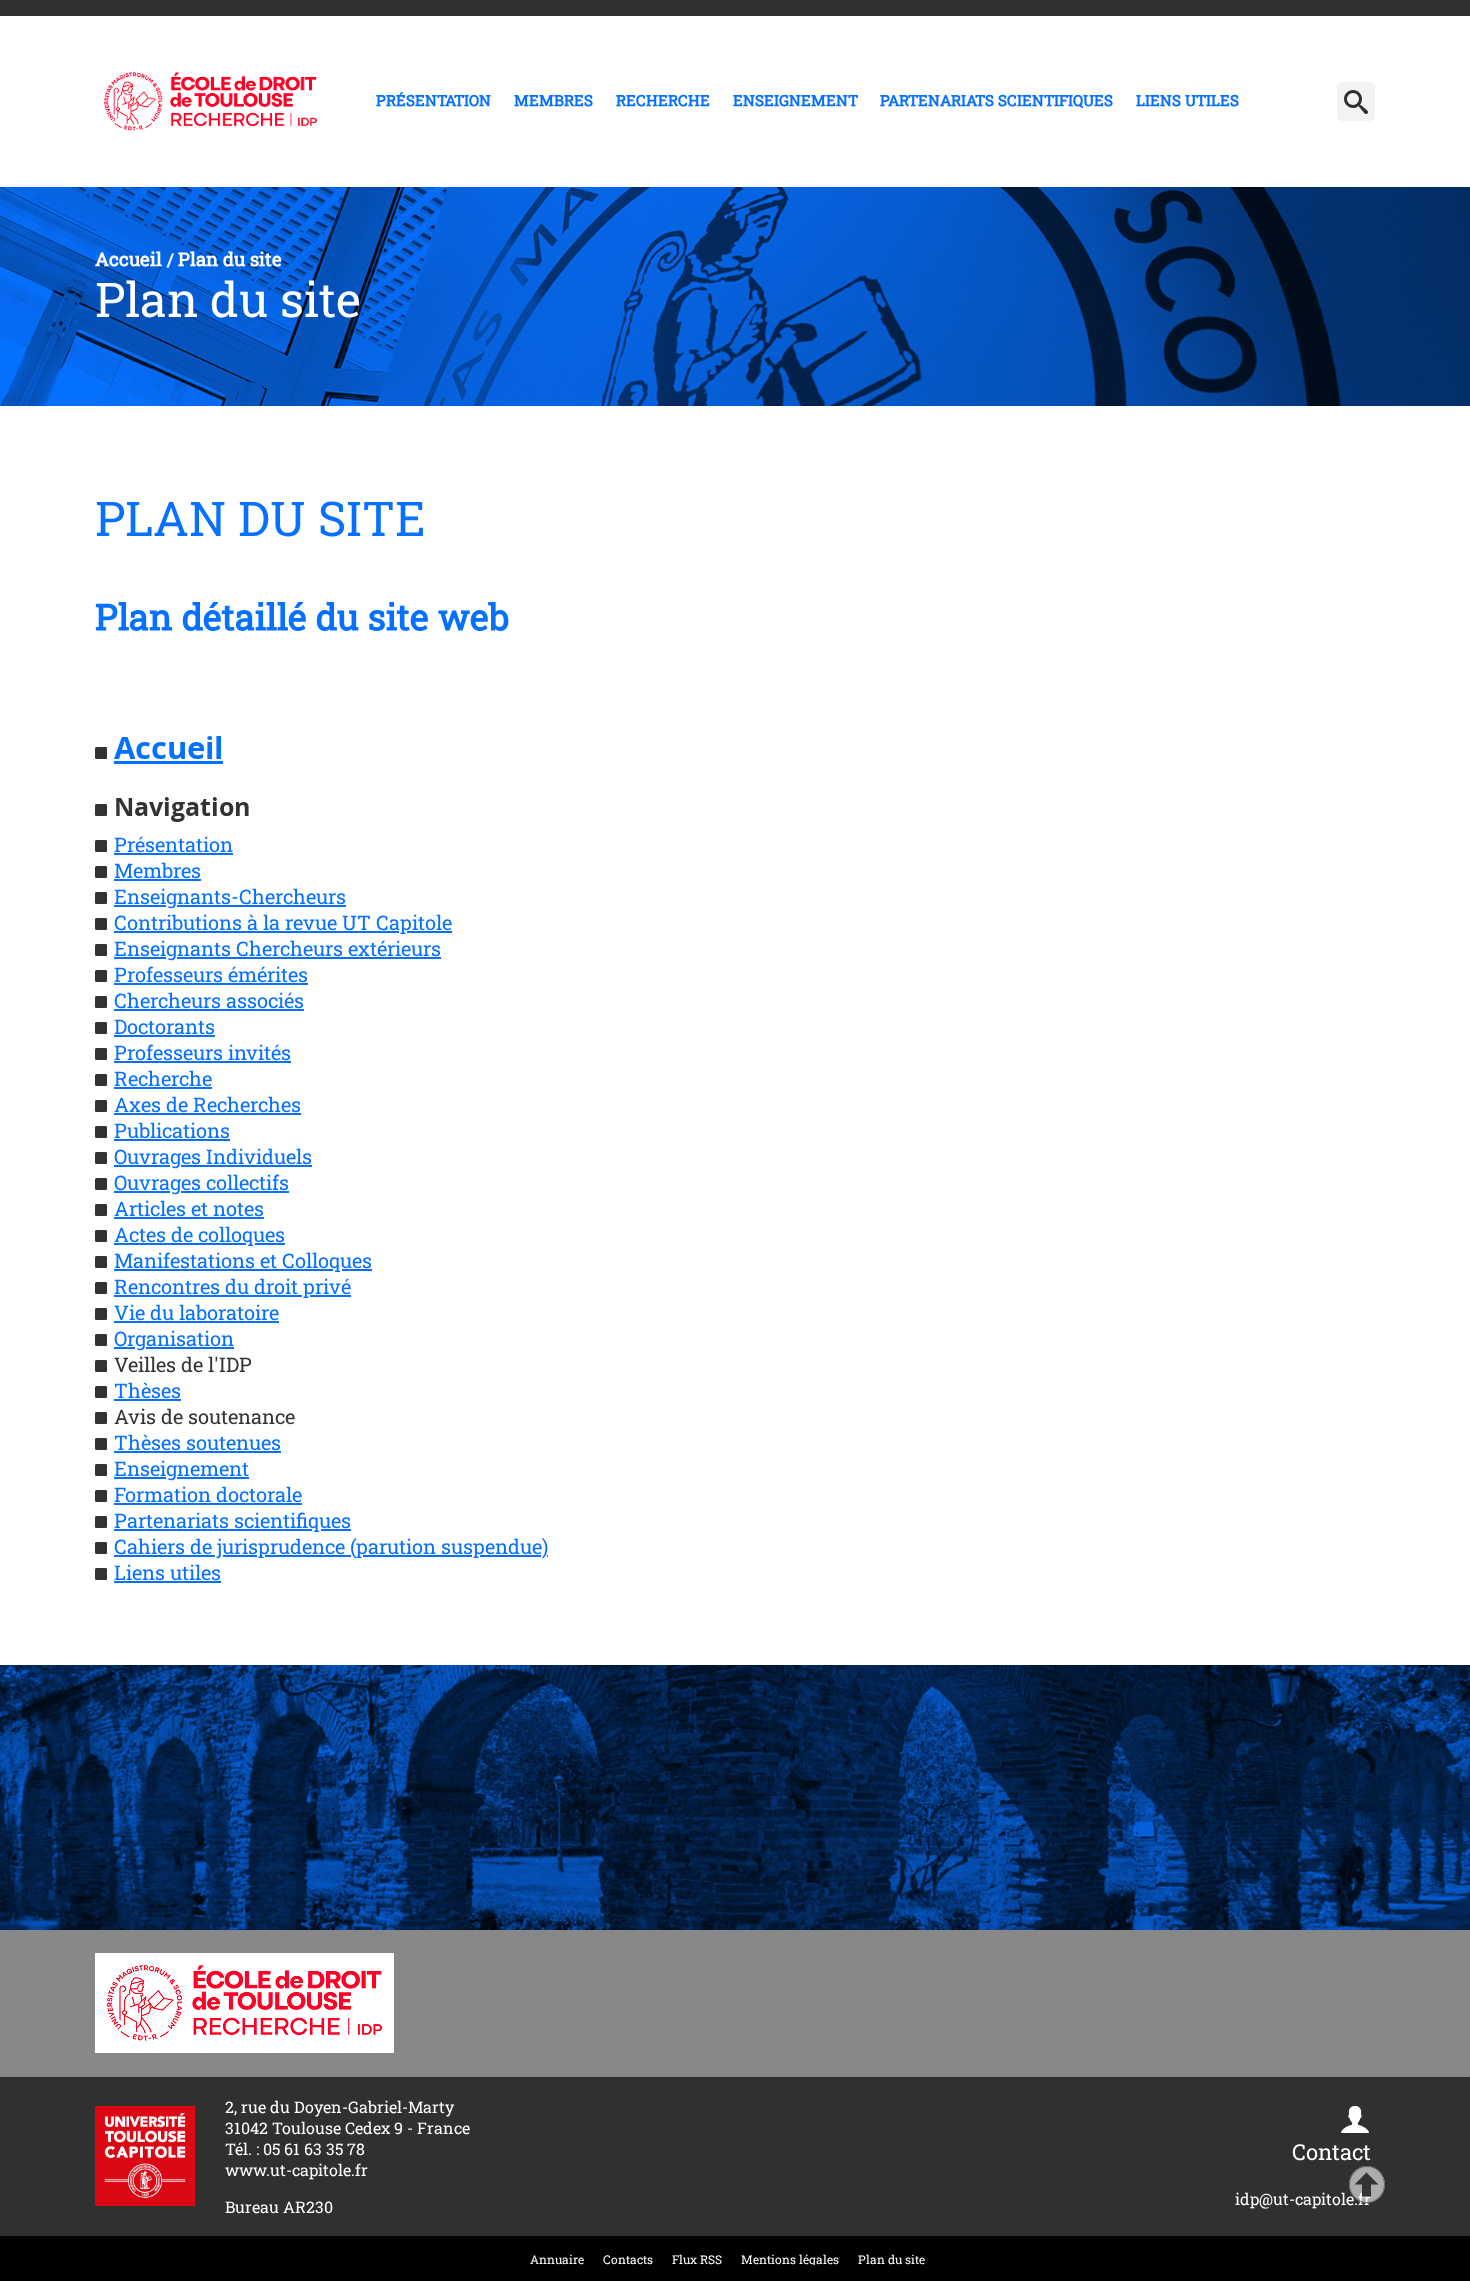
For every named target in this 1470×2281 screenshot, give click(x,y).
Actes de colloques (199, 1234)
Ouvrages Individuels (213, 1156)
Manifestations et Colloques (243, 1260)
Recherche (663, 100)
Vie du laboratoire (196, 1312)
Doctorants (164, 1026)
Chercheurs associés (209, 1000)
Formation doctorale (208, 1494)
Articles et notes (189, 1208)
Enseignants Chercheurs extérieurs (277, 948)
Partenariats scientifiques (996, 100)
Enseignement (795, 100)
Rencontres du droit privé (232, 1286)
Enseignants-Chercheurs (230, 896)
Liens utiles (1187, 100)
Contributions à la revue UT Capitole (283, 922)
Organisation (174, 1338)
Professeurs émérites (211, 974)
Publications (172, 1130)
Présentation (433, 100)
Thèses (147, 1390)
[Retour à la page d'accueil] (210, 101)
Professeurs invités (202, 1052)
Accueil (168, 747)
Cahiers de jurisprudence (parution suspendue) (331, 1546)
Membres (553, 100)
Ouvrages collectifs (201, 1182)
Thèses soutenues (197, 1442)
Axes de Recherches (207, 1104)
